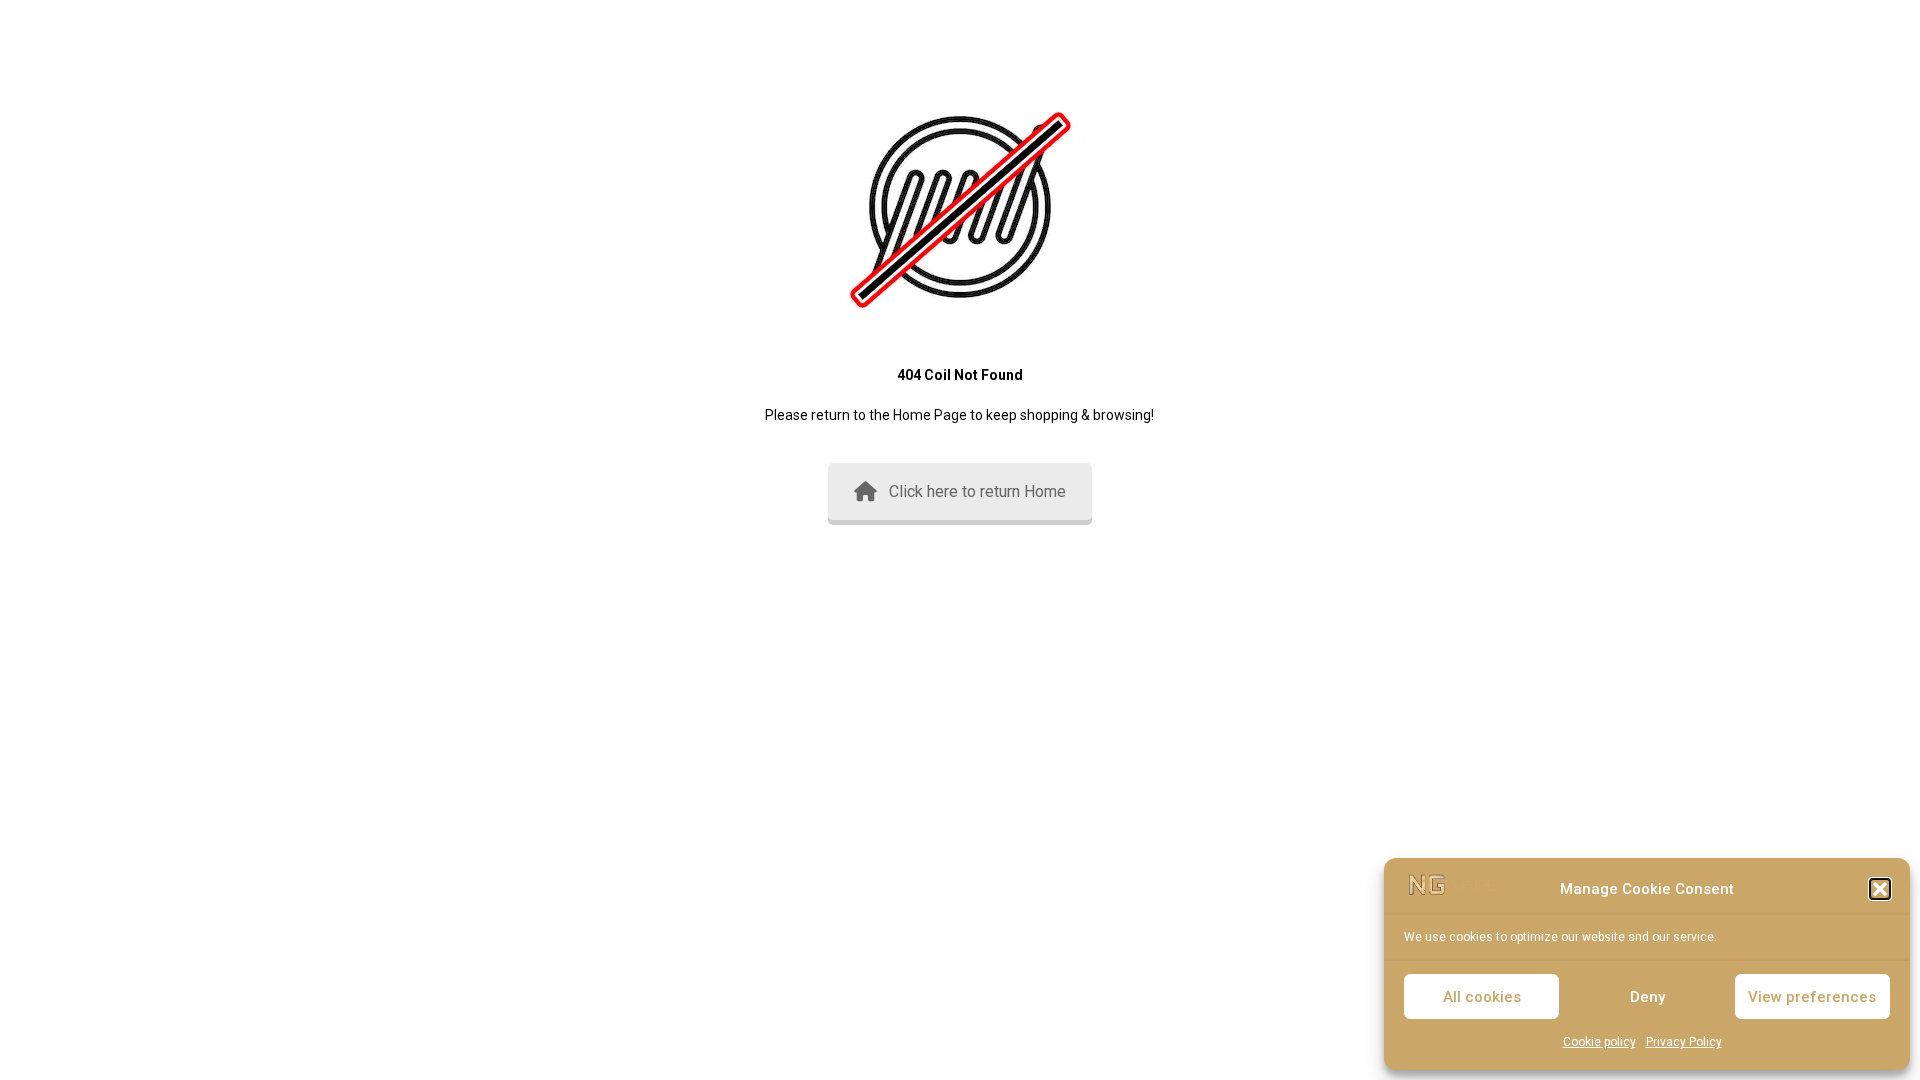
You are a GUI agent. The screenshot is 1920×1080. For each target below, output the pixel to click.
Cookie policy (1599, 1042)
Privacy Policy (1684, 1042)
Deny (1647, 997)
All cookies (1482, 997)
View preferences (1812, 997)
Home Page (930, 415)
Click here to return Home (977, 491)
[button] (1880, 889)
